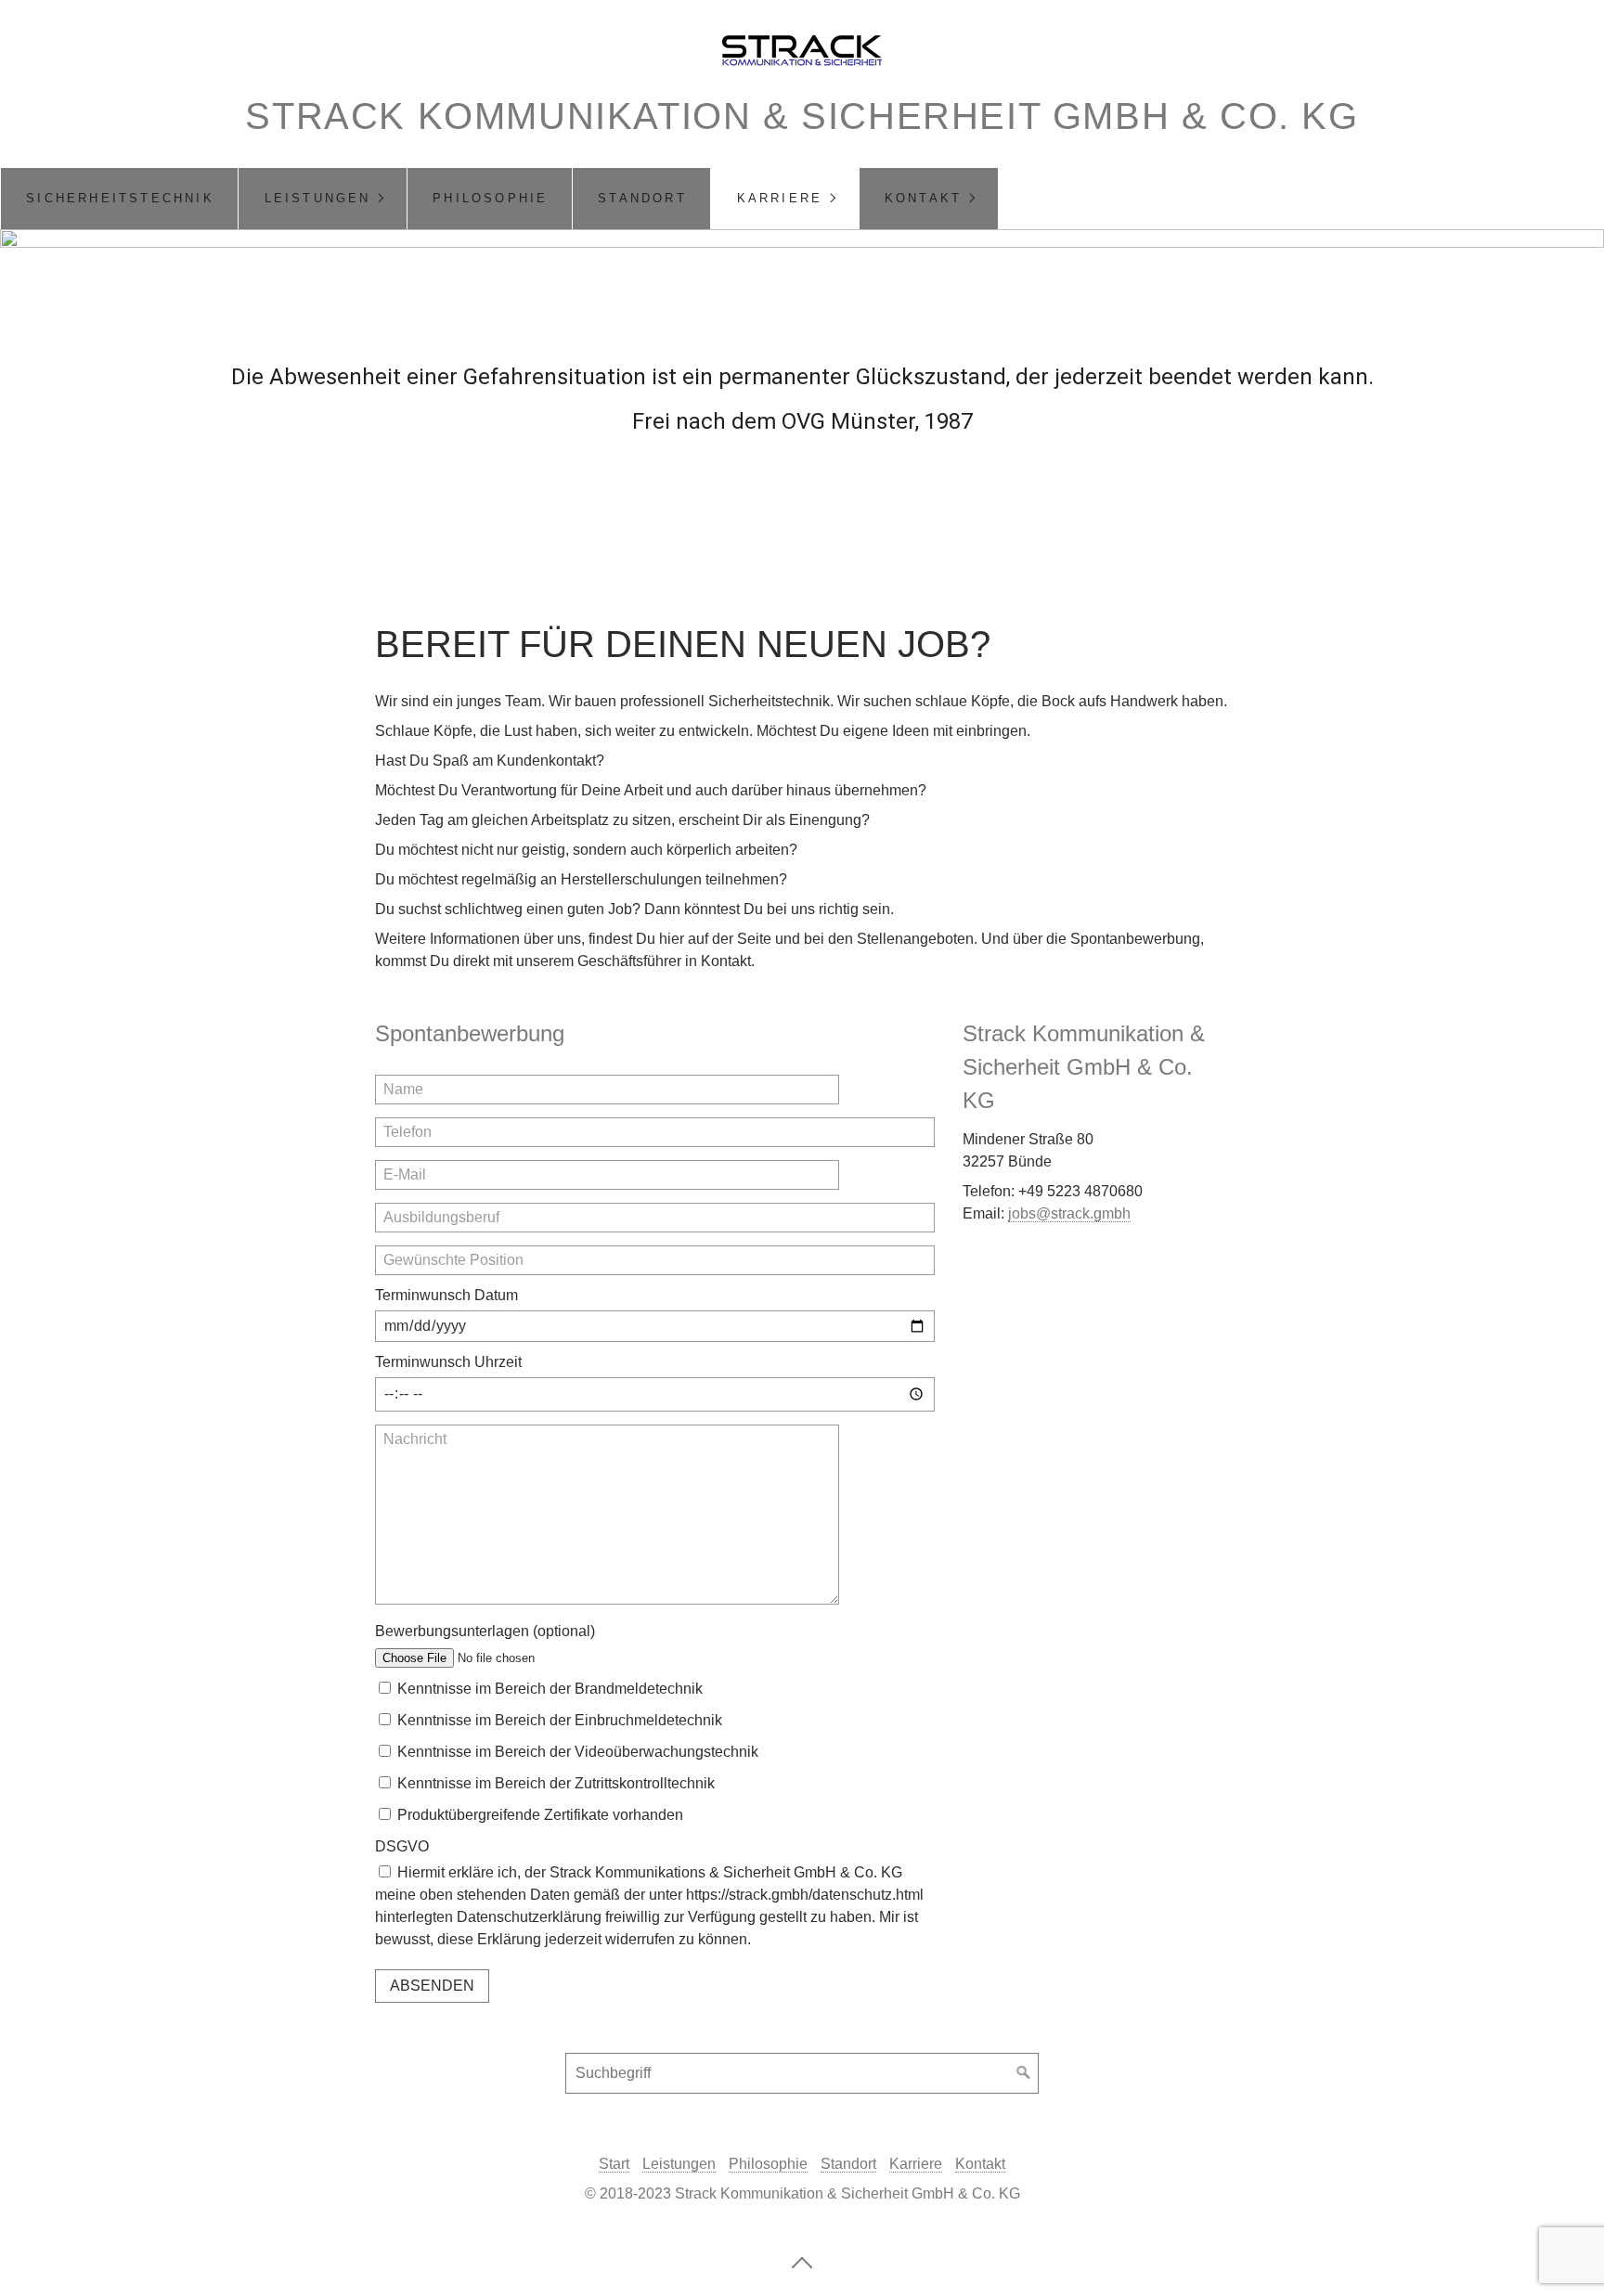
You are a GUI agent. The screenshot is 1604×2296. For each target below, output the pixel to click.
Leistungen (318, 198)
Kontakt (923, 198)
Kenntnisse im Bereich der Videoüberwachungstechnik (578, 1752)
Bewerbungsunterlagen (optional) (485, 1631)
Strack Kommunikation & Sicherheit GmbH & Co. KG (802, 116)
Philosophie (490, 198)
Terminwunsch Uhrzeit (448, 1362)
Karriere (780, 198)
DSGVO (402, 1846)
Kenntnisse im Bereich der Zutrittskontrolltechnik (556, 1783)
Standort (642, 198)
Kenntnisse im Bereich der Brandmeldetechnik (550, 1689)
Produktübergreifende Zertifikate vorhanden (540, 1815)
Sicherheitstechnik (120, 198)
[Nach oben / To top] (802, 2262)
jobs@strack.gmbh (1069, 1213)
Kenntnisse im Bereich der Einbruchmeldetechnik (560, 1720)
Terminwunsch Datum (446, 1295)
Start (614, 2164)
